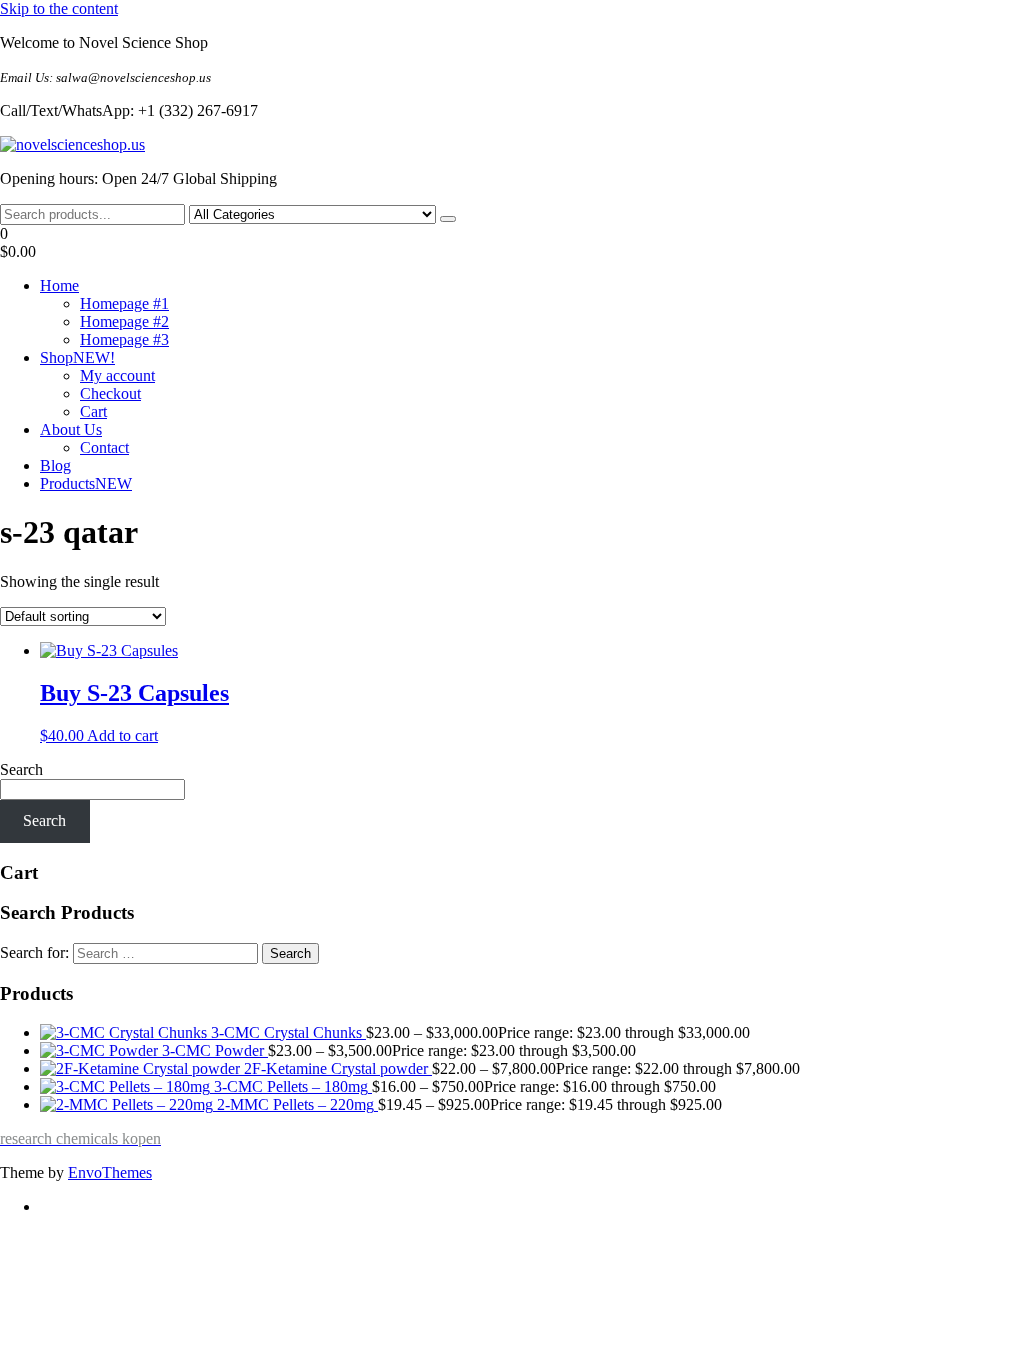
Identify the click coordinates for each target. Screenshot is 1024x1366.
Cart (93, 411)
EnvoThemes (110, 1172)
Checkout (110, 393)
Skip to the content (59, 8)
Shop (77, 357)
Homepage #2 (124, 321)
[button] (512, 243)
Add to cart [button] (122, 735)
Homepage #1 (124, 303)
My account (117, 375)
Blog (55, 465)
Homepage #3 (124, 339)
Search (21, 769)
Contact (104, 447)
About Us (71, 429)
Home (59, 285)
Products (86, 483)
